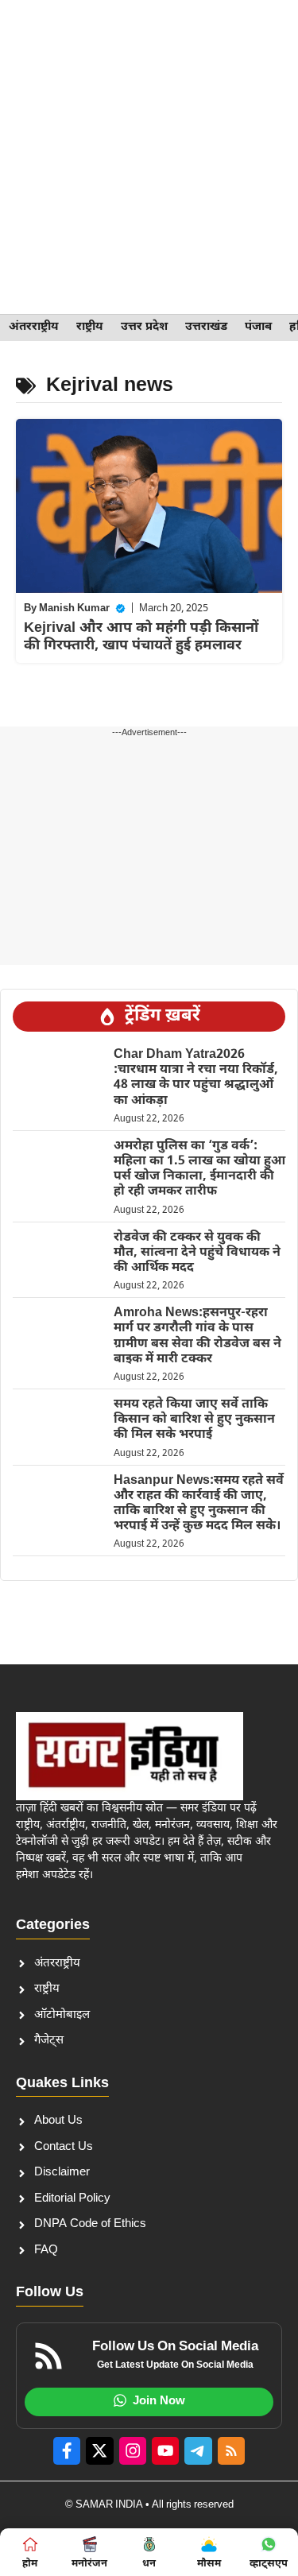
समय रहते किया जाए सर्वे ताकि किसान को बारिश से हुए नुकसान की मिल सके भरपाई (194, 1420)
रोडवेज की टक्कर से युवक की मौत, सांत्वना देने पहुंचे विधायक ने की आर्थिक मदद (197, 1253)
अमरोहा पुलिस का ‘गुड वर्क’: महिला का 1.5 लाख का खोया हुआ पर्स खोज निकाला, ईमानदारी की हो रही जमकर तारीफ (199, 1170)
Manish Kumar (74, 608)
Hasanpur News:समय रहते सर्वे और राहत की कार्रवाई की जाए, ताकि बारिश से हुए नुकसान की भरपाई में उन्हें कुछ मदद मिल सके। (199, 1504)
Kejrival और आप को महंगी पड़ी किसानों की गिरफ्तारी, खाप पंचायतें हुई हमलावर (141, 637)
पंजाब (258, 327)
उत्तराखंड (206, 327)
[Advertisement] (149, 157)
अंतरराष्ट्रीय (34, 327)
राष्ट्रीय (90, 327)
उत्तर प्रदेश (144, 327)
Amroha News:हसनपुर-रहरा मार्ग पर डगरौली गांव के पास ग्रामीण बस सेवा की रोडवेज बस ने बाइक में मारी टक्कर (197, 1336)
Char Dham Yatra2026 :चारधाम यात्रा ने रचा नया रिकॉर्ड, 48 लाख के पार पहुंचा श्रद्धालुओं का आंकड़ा (196, 1078)
